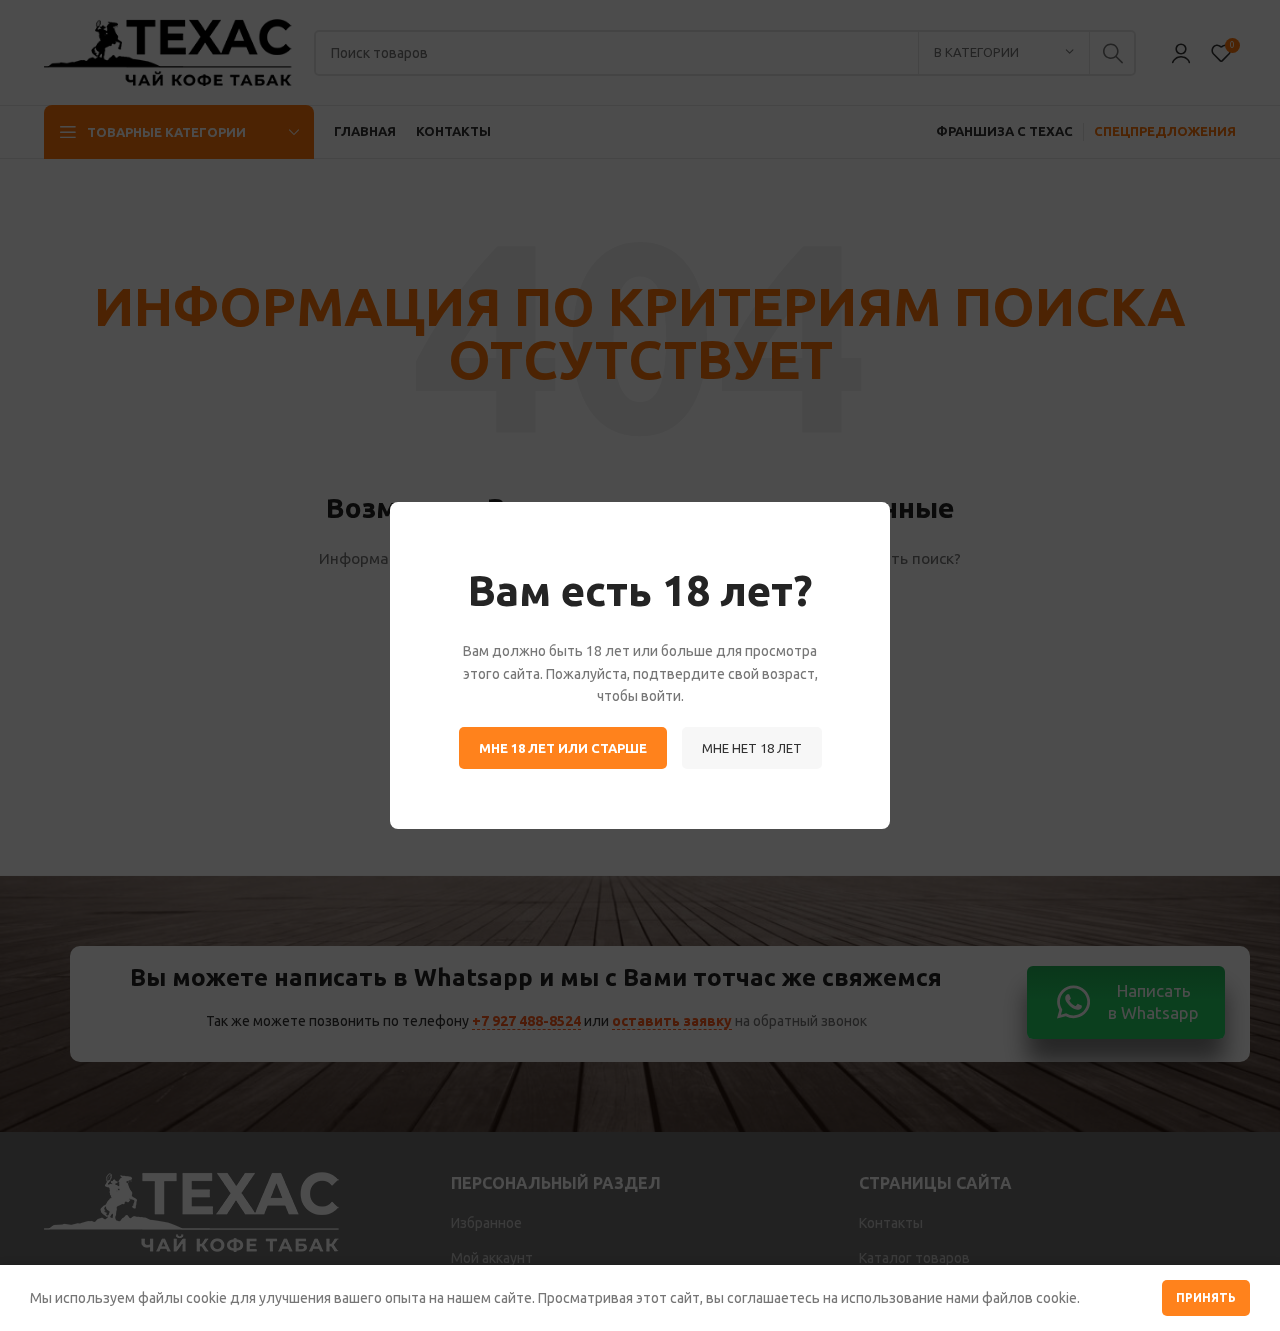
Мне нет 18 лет (752, 748)
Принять (1206, 1297)
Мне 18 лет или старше (563, 748)
